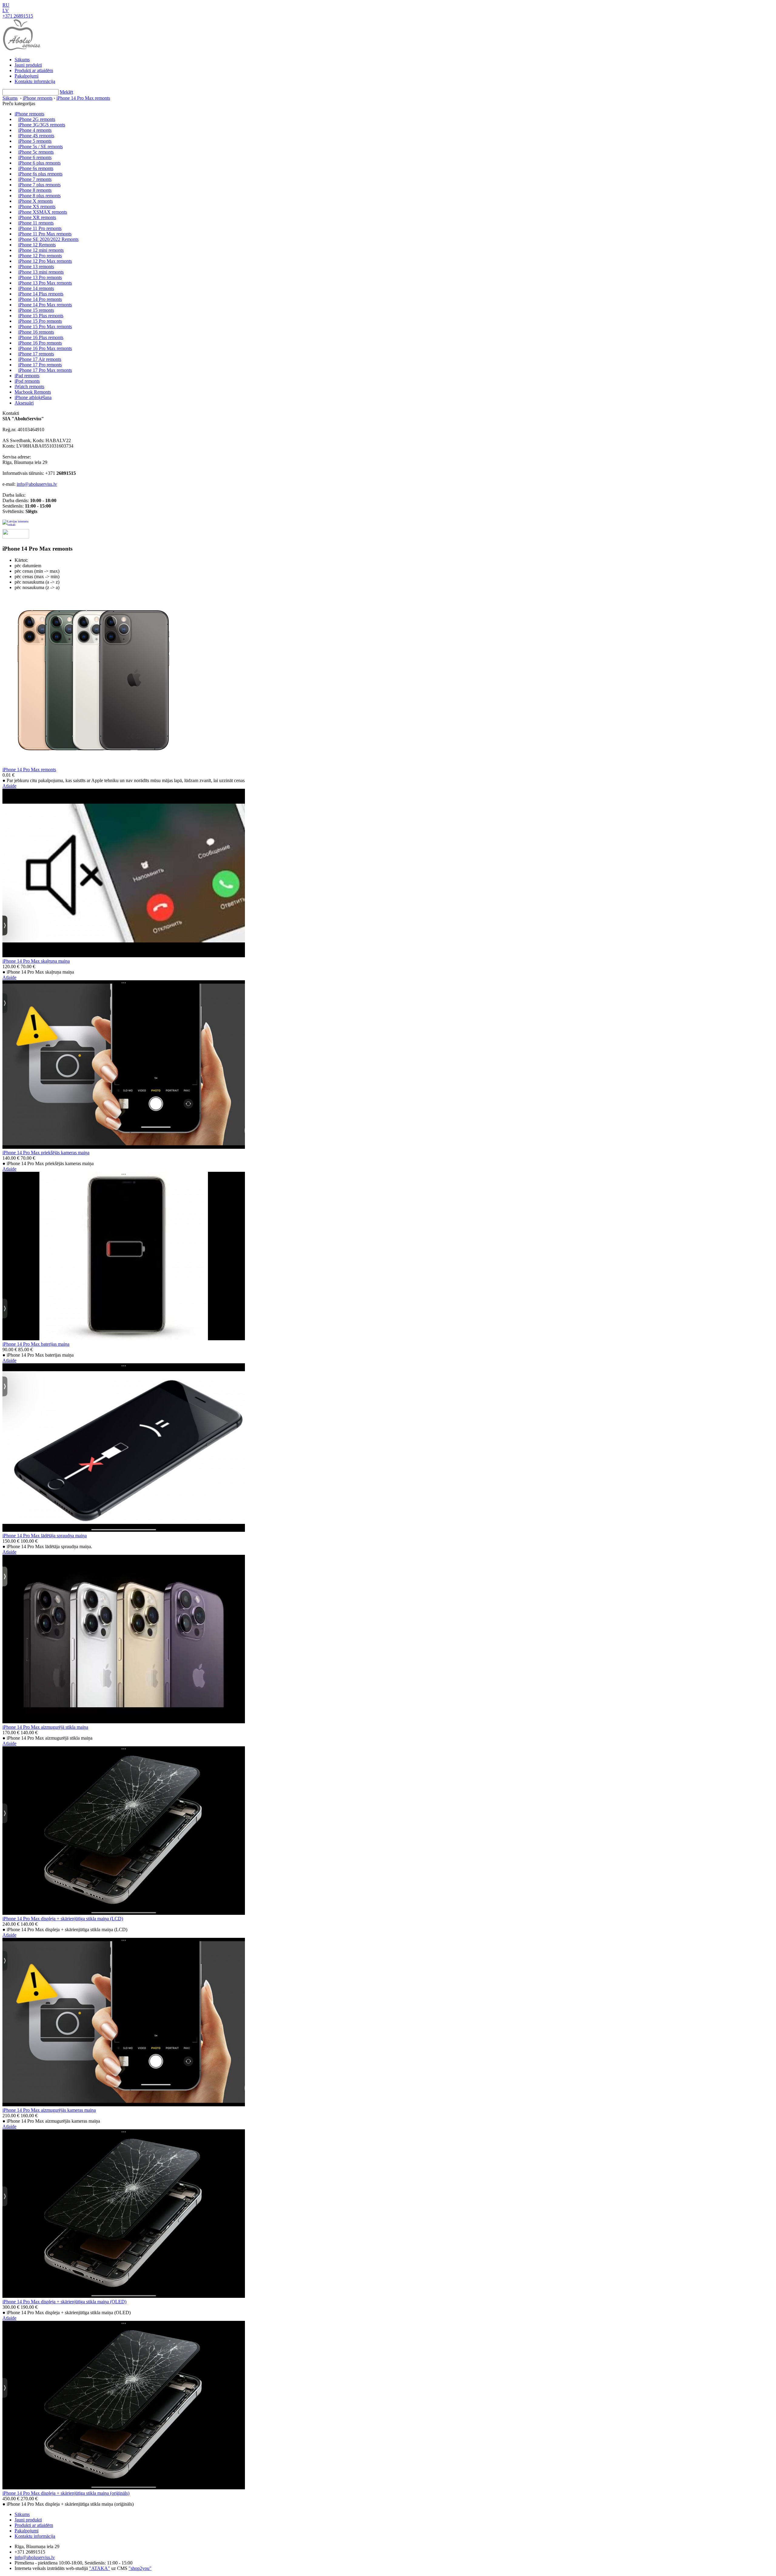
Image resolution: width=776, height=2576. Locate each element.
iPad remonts (27, 376)
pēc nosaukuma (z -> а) (37, 587)
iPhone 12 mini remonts (41, 250)
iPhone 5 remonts (35, 141)
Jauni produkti (28, 65)
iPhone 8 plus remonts (39, 196)
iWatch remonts (29, 387)
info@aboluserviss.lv (37, 484)
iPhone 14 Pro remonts (40, 299)
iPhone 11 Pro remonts (40, 228)
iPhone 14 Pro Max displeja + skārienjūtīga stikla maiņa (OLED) (64, 2302)
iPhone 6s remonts (36, 168)
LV (6, 10)
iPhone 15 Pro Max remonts (45, 327)
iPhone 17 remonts (36, 354)
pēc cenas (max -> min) (37, 577)
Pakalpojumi (27, 76)
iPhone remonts (38, 98)
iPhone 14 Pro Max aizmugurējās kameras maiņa (49, 2110)
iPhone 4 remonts (35, 130)
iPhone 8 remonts (35, 190)
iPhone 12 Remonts (37, 245)
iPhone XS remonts (37, 207)
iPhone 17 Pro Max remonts (45, 370)
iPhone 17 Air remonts (40, 359)
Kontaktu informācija (35, 81)
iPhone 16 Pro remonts (40, 343)
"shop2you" (140, 2568)
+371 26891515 (18, 16)
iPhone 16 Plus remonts (41, 337)
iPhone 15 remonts (36, 310)
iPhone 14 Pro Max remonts (83, 98)
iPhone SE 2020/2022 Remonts (48, 239)
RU (6, 5)
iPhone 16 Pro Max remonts (45, 348)
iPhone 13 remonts (36, 267)
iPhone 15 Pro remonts (40, 321)
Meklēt (66, 92)
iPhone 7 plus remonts (39, 185)
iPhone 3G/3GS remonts (42, 125)
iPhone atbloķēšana (33, 397)
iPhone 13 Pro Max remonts (45, 283)
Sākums (22, 60)
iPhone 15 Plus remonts (41, 316)
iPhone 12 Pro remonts (40, 256)
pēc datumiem (28, 566)
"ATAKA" (100, 2568)
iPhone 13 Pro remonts (40, 277)
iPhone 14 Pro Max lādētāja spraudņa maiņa (45, 1536)
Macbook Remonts (33, 392)
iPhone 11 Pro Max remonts (45, 234)
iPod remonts (27, 381)
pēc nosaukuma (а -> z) (37, 582)
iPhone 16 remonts (36, 332)
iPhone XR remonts (37, 217)
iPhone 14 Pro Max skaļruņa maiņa (36, 961)
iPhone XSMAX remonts (43, 212)
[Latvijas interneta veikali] (16, 524)
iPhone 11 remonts (36, 223)
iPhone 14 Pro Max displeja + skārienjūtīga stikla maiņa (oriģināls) (66, 2493)
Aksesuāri (24, 403)
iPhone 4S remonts (36, 136)
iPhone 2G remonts (37, 119)
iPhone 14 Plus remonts (41, 294)
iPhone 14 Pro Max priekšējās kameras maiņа (46, 1153)
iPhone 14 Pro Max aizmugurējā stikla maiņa (45, 1727)
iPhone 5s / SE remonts (40, 147)
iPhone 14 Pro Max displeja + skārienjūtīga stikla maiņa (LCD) (63, 1919)
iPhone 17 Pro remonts (40, 365)
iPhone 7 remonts (35, 179)
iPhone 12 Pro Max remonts (45, 261)
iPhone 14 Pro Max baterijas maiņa (36, 1344)
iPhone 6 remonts (35, 157)
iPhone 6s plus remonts (40, 174)
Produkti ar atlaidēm (34, 70)
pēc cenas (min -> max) (37, 571)
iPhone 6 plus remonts (39, 163)
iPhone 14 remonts (36, 288)
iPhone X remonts (35, 201)
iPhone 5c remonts (36, 152)
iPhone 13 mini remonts (41, 272)
